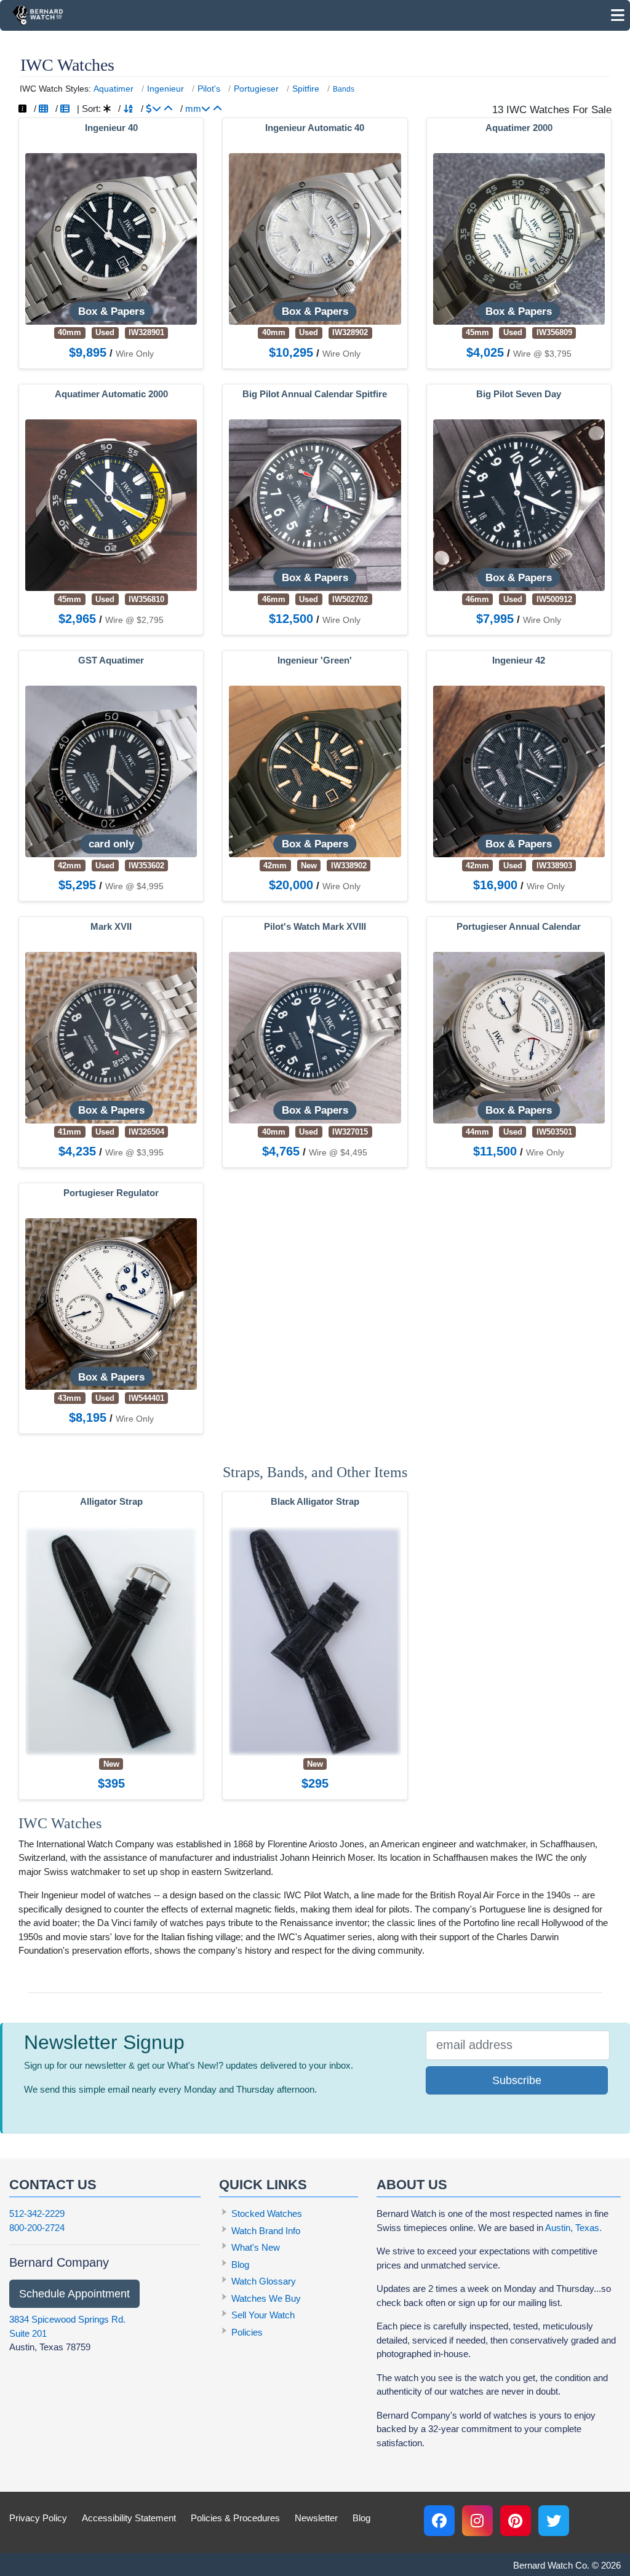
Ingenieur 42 (519, 660)
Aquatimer (114, 89)
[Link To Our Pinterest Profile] (516, 2521)
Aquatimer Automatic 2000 (111, 394)
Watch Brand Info (266, 2231)
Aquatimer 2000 (519, 128)
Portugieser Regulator (111, 1193)
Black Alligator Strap (315, 1502)
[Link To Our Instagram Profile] (477, 2521)
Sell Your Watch (263, 2315)
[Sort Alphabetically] (128, 109)
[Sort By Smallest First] (217, 109)
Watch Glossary (264, 2281)
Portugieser (256, 89)
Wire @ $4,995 (134, 886)
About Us (412, 2185)
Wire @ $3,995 (134, 1152)
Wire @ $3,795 (542, 354)
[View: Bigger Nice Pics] (22, 109)
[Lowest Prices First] (168, 109)
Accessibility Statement (129, 2518)
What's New (256, 2247)
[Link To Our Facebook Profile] (439, 2521)
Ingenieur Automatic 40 (315, 128)
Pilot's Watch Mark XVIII (315, 927)
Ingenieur (165, 89)
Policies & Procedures (235, 2518)
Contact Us (53, 2185)
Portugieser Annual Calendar (519, 927)
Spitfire (306, 89)
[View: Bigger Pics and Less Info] (43, 109)
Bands (344, 89)
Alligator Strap (111, 1502)
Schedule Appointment (74, 2294)
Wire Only (135, 354)
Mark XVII (111, 927)
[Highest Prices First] (154, 109)
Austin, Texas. (573, 2228)
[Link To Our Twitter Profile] (554, 2521)
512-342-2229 (37, 2213)
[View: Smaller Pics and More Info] (65, 109)
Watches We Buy (266, 2298)
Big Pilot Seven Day (519, 394)
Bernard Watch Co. (551, 2565)
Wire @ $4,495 (338, 1152)
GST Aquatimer (111, 660)
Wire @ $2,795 (134, 620)
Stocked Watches (267, 2213)
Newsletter (316, 2518)
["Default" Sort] (107, 109)
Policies (247, 2332)
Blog (240, 2265)
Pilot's (209, 89)
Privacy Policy (38, 2518)
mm (193, 109)
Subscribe (517, 2080)
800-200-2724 (37, 2228)
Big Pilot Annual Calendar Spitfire (315, 394)
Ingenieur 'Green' (315, 660)
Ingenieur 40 (111, 128)
